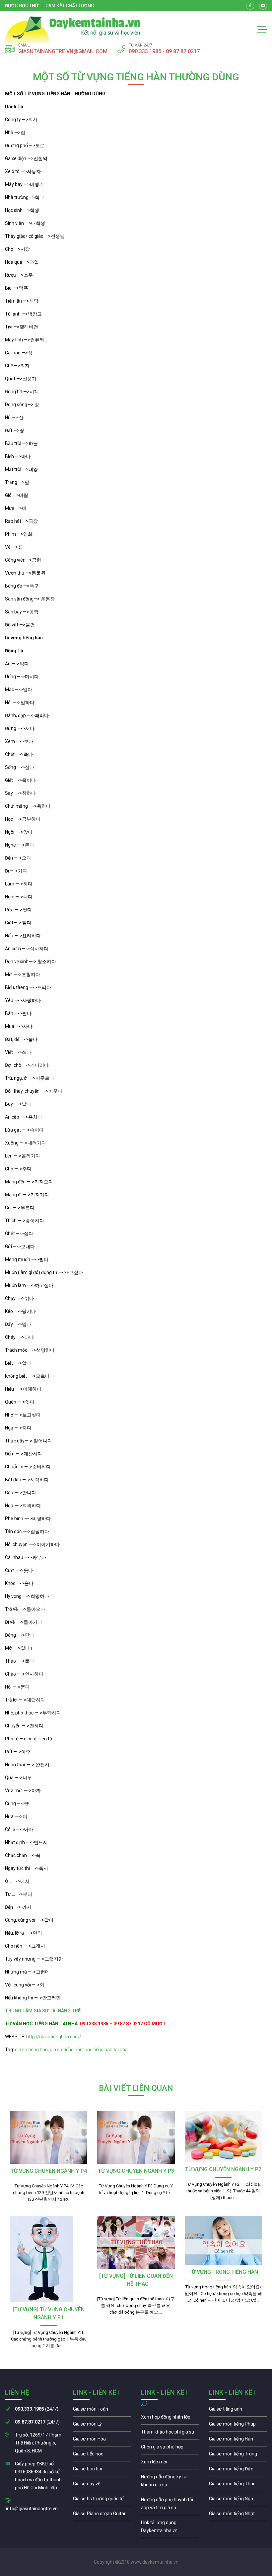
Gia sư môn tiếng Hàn (238, 2440)
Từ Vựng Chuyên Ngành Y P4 (49, 2171)
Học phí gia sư (170, 2434)
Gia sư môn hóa (102, 2440)
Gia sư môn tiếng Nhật (238, 2515)
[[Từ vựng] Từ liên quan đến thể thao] (136, 2243)
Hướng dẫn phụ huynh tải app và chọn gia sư (170, 2505)
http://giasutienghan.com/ (53, 2037)
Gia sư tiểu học (102, 2455)
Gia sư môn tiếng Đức (238, 2470)
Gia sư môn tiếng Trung (238, 2455)
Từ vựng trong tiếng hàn (223, 2272)
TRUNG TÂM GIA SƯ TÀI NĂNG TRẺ (44, 2011)
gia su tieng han (31, 2050)
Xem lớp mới (170, 2463)
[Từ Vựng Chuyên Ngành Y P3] (136, 2137)
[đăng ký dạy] (73, 30)
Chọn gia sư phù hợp (170, 2448)
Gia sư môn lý (102, 2426)
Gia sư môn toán (102, 2411)
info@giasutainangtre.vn (32, 2509)
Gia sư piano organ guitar (102, 2515)
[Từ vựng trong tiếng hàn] (223, 2240)
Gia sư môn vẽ (102, 2485)
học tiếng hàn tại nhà (106, 2050)
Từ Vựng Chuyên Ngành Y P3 (136, 2171)
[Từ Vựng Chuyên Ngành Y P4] (49, 2137)
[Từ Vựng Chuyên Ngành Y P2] (223, 2136)
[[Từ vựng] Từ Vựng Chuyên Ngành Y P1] (49, 2259)
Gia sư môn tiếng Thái (238, 2485)
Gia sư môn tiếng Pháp (238, 2426)
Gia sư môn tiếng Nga (170, 2528)
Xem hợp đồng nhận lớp (170, 2419)
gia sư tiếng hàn (66, 2050)
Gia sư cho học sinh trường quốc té (102, 2500)
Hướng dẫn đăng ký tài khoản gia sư (170, 2482)
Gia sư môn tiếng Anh (238, 2411)
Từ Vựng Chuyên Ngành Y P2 (223, 2169)
